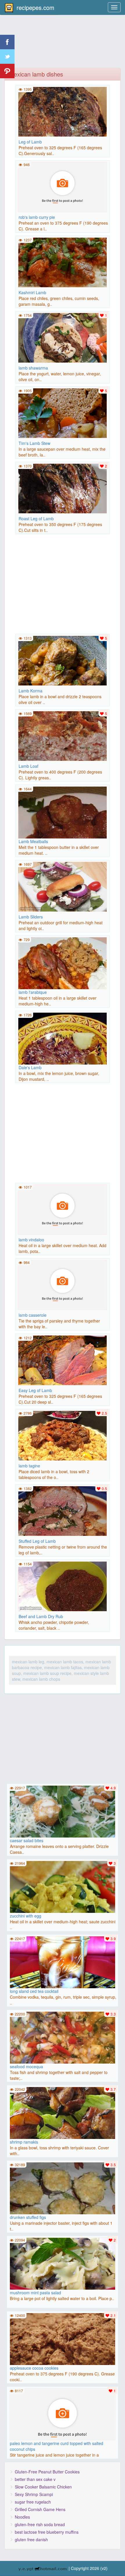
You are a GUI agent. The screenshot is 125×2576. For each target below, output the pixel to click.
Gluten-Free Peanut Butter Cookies (47, 2472)
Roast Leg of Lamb (36, 519)
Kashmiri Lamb (32, 292)
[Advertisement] (63, 45)
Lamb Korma (31, 691)
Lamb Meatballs (33, 841)
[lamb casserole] (63, 1284)
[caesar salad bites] (63, 1815)
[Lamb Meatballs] (63, 830)
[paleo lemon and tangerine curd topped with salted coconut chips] (63, 2417)
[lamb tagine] (63, 1435)
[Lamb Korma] (63, 660)
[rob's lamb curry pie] (63, 186)
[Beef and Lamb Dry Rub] (63, 1586)
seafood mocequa (26, 2066)
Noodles (22, 2517)
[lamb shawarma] (63, 337)
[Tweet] (7, 57)
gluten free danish (31, 2539)
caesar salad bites (27, 1840)
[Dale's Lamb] (63, 1056)
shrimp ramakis (24, 2142)
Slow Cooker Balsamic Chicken (43, 2487)
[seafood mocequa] (63, 2041)
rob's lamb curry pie (37, 217)
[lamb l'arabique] (63, 981)
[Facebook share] (7, 42)
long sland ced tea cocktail (34, 1991)
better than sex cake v (35, 2479)
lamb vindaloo (31, 1240)
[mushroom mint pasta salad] (63, 2267)
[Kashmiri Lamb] (63, 262)
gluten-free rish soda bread (40, 2524)
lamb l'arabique (33, 992)
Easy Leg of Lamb (35, 1390)
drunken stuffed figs (28, 2217)
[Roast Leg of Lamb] (63, 488)
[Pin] (7, 71)
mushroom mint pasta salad (35, 2293)
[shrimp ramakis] (63, 2116)
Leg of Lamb (30, 142)
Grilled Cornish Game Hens (40, 2509)
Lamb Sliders (31, 917)
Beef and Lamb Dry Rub (41, 1616)
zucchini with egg (26, 1916)
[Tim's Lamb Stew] (63, 412)
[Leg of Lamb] (63, 111)
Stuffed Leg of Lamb (37, 1541)
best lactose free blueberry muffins (47, 2532)
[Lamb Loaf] (63, 735)
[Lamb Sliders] (63, 886)
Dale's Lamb (30, 1067)
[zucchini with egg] (63, 1890)
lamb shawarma (33, 368)
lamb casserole (33, 1315)
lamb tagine (29, 1466)
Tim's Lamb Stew (34, 443)
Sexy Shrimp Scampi (34, 2494)
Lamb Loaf (28, 766)
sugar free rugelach (33, 2502)
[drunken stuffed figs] (63, 2214)
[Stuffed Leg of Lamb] (63, 1510)
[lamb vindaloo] (63, 1209)
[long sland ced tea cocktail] (63, 1965)
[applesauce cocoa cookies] (63, 2342)
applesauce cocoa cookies (34, 2368)
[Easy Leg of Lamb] (63, 1360)
